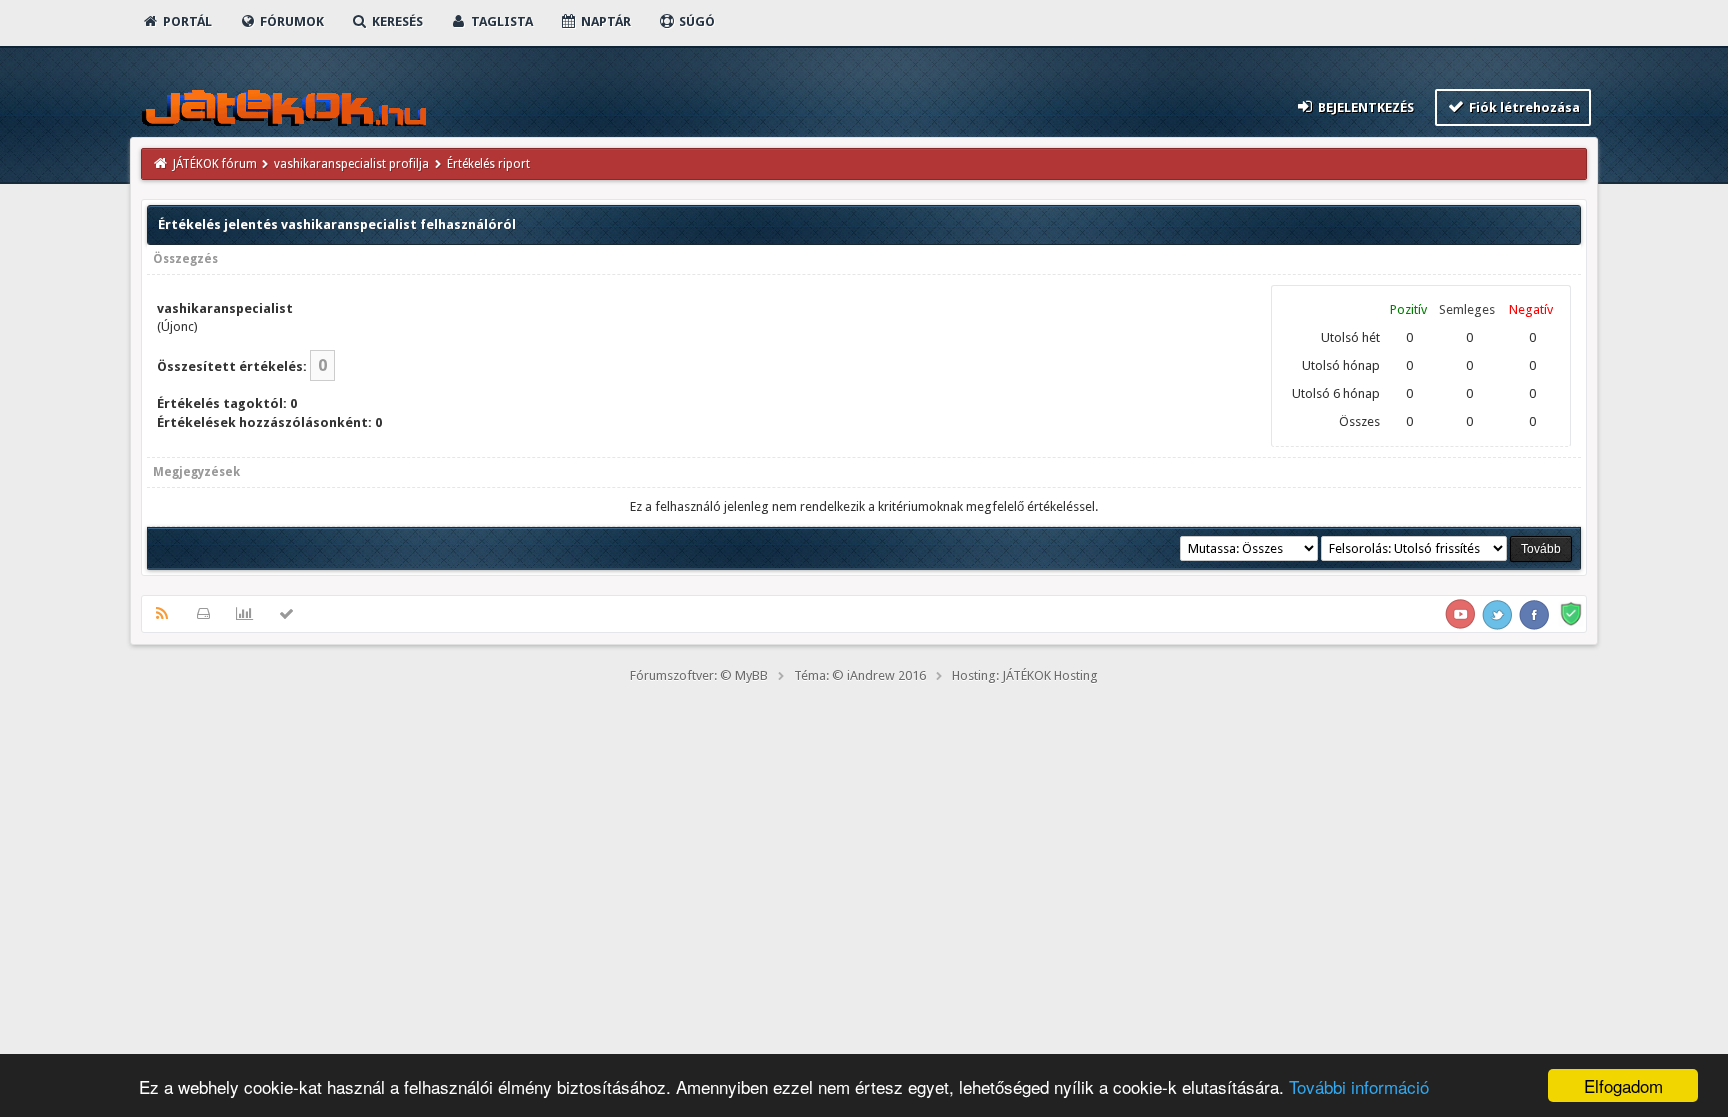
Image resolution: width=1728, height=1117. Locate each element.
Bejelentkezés (1364, 107)
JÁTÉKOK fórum (215, 164)
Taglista (500, 21)
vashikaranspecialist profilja (351, 164)
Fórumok (290, 21)
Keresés (396, 21)
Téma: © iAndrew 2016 (860, 675)
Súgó (695, 21)
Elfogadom (1623, 1085)
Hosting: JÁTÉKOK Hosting (1025, 675)
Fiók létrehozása (1523, 107)
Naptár (604, 21)
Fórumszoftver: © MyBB (699, 675)
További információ (1359, 1086)
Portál (186, 21)
